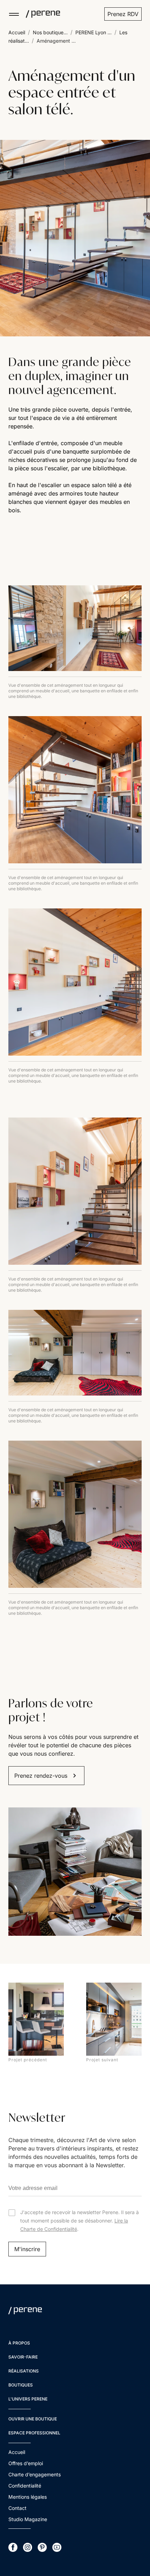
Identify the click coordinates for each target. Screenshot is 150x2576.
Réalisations (24, 2371)
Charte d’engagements (35, 2474)
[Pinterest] (42, 2547)
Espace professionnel (34, 2433)
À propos (19, 2343)
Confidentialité (25, 2486)
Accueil (17, 32)
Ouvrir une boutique (33, 2419)
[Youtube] (57, 2547)
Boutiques (21, 2385)
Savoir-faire (23, 2357)
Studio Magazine (28, 2519)
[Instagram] (28, 2547)
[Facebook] (13, 2547)
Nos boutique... (50, 32)
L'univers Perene (28, 2399)
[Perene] (40, 14)
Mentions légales (28, 2497)
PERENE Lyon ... (93, 32)
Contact (17, 2508)
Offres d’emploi (26, 2463)
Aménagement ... (56, 41)
